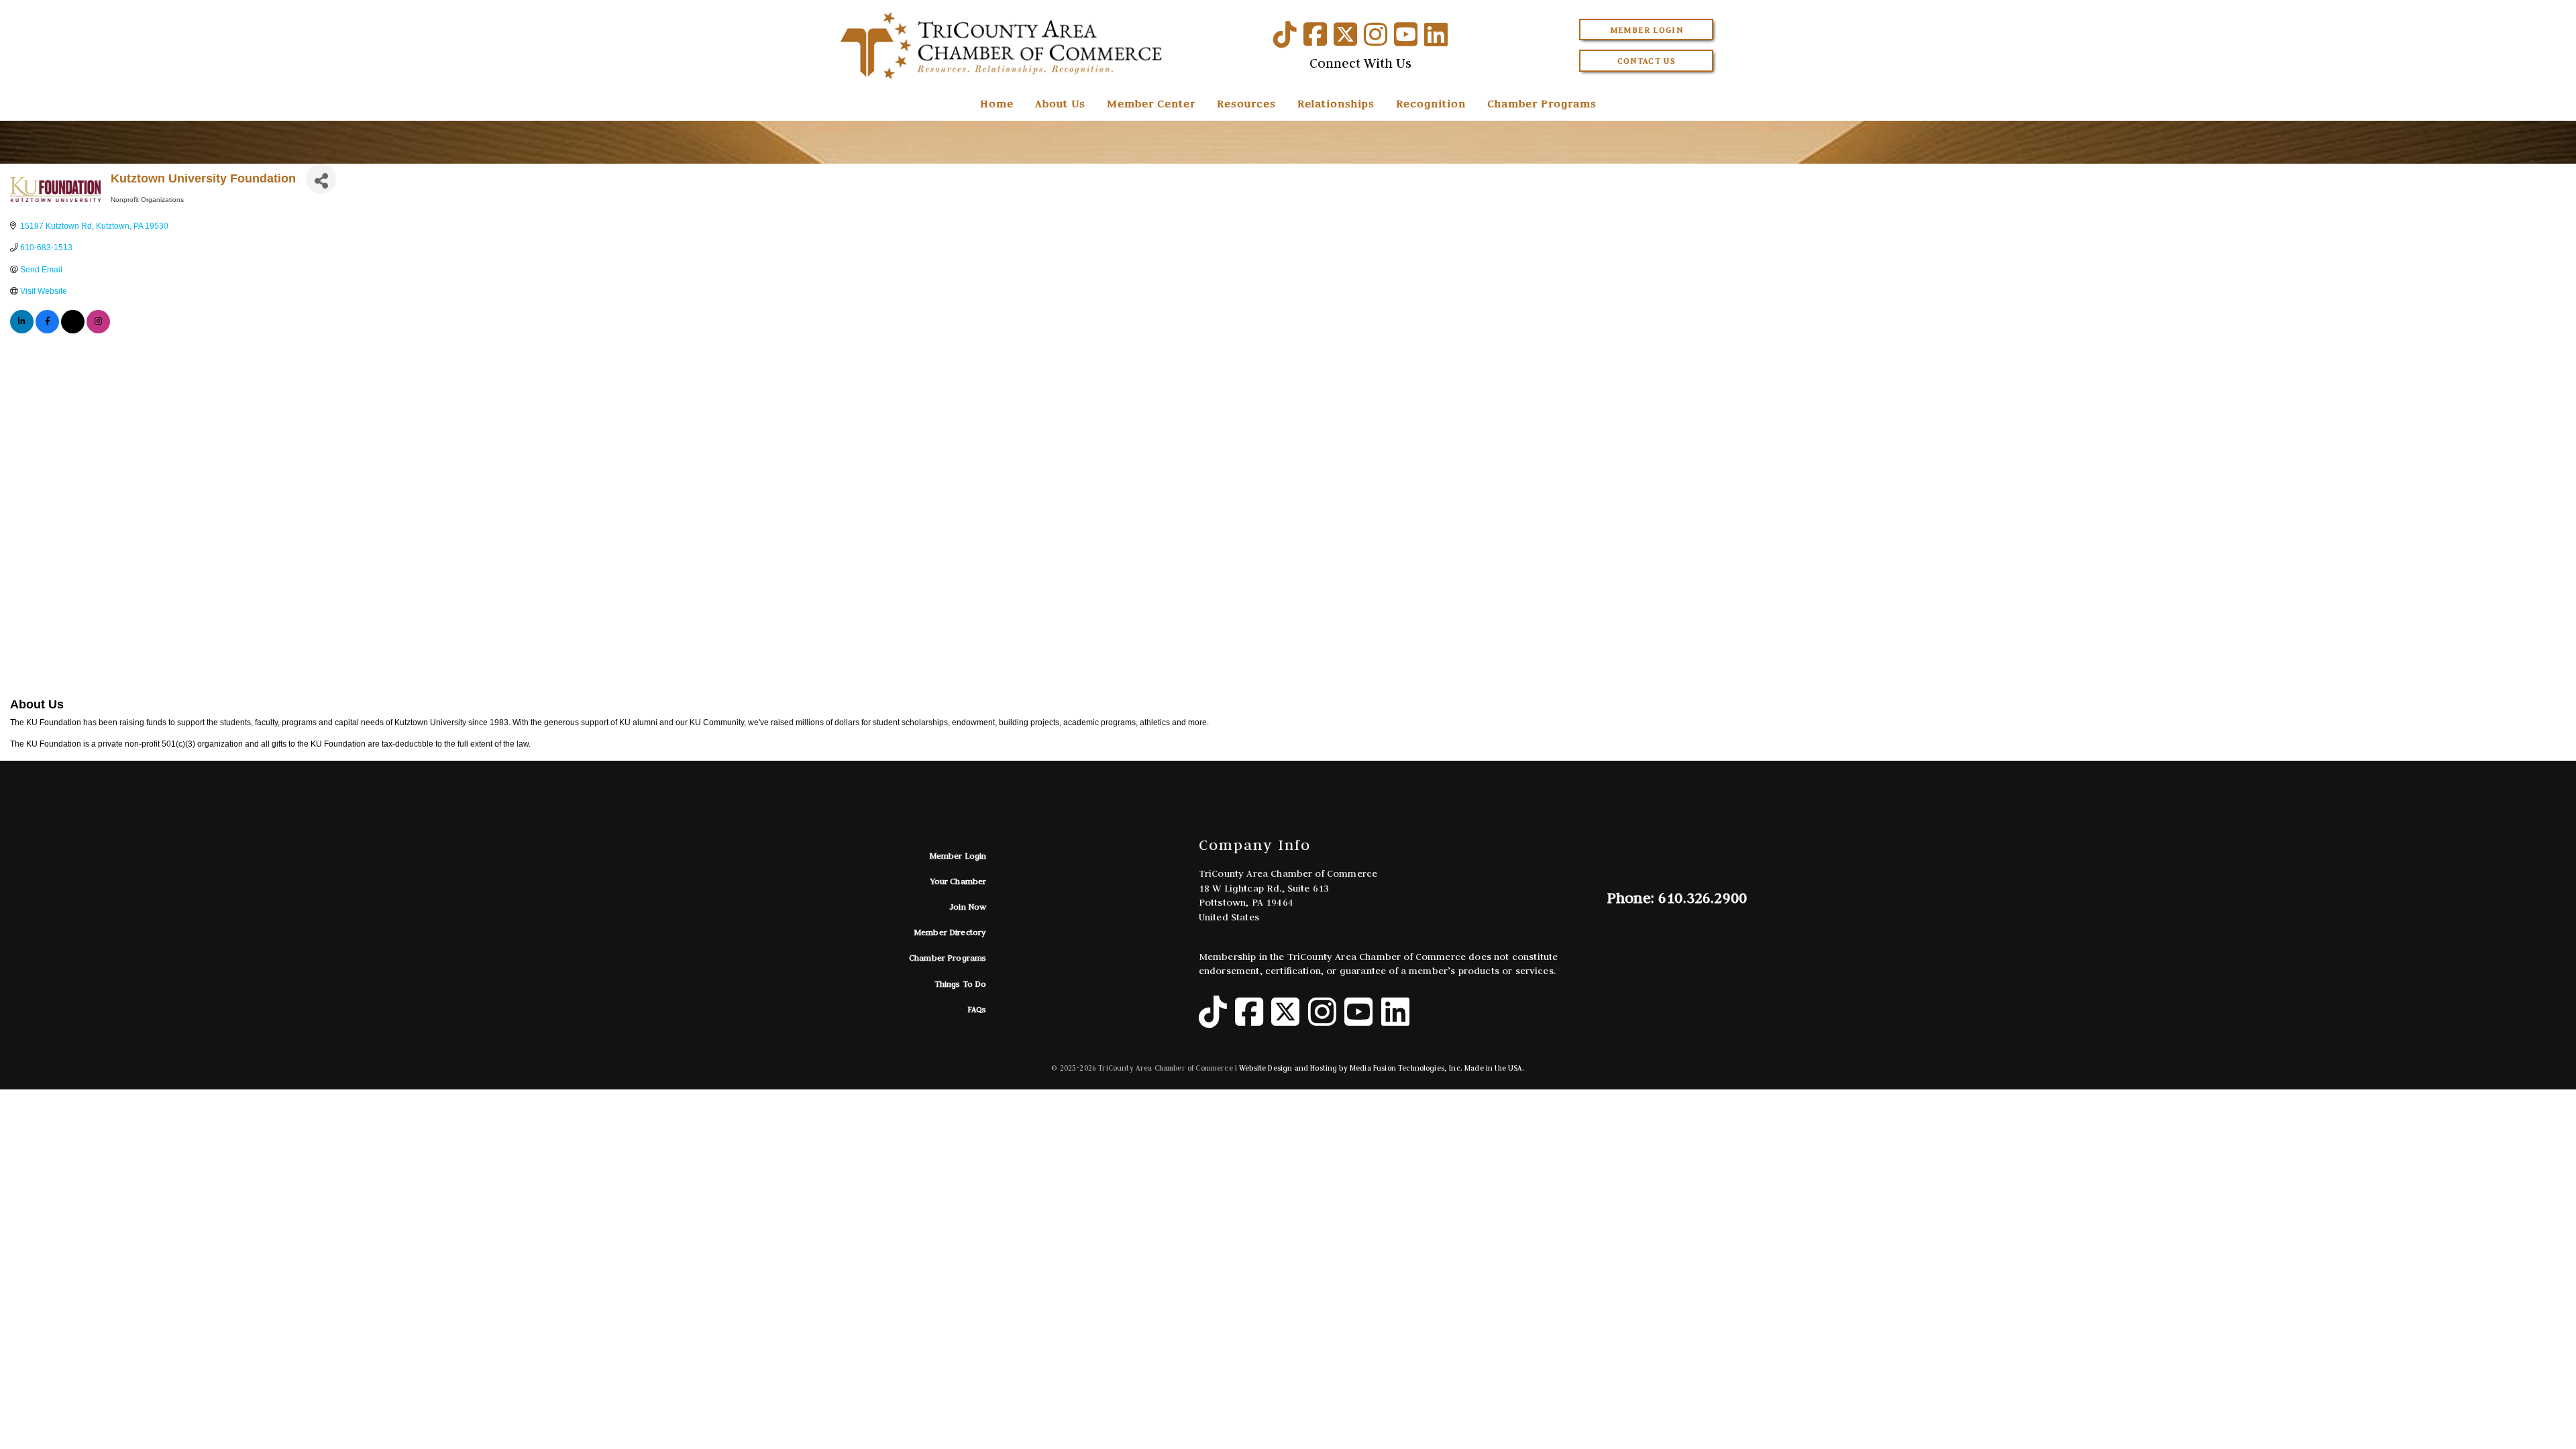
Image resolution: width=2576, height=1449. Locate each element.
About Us (1060, 103)
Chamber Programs (1542, 103)
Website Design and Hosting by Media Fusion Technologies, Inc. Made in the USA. (1382, 1068)
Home (997, 103)
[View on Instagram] (98, 331)
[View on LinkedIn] (22, 331)
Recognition (1431, 103)
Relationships (1336, 103)
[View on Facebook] (47, 331)
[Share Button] (321, 179)
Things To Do (961, 984)
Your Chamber (959, 881)
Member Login (1647, 30)
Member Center (1151, 103)
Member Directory (950, 932)
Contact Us (1647, 61)
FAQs (977, 1009)
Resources (1246, 103)
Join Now (968, 907)
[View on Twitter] (73, 331)
